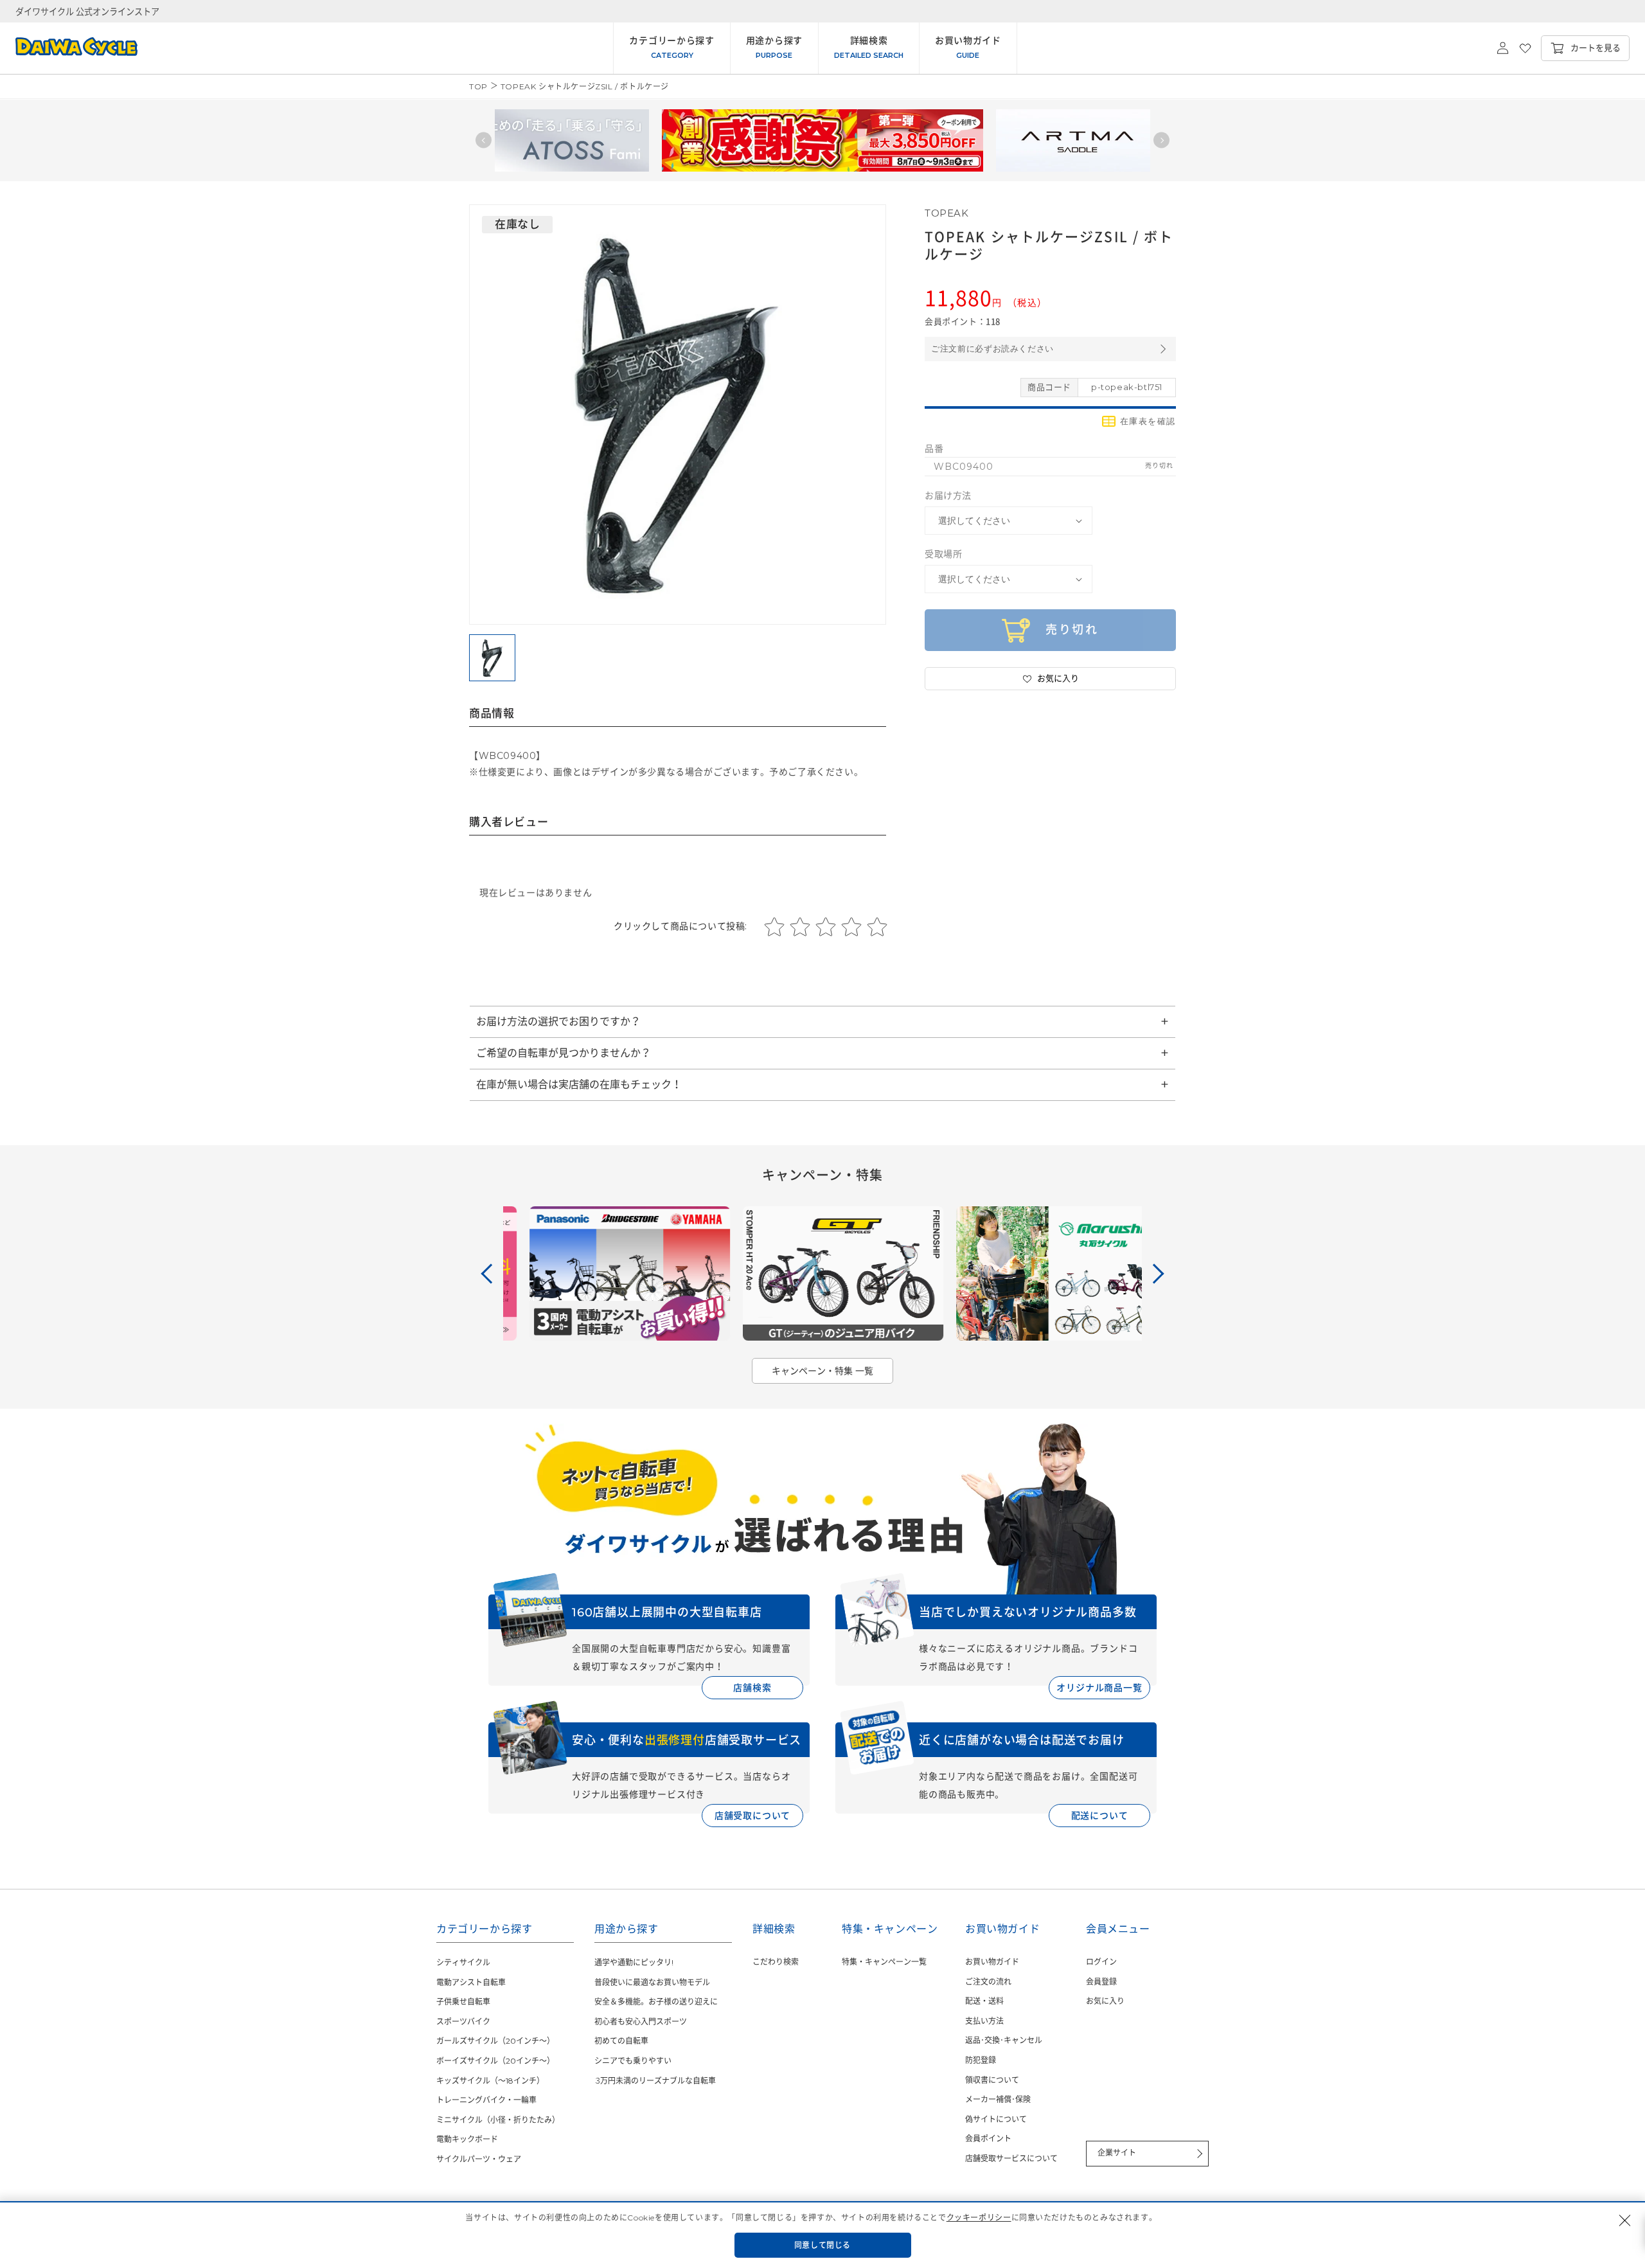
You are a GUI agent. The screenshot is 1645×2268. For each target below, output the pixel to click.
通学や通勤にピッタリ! (634, 1962)
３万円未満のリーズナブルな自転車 (655, 2081)
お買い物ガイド (992, 1962)
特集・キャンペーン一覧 (884, 1962)
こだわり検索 (776, 1962)
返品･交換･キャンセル (1004, 2040)
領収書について (992, 2080)
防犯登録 (981, 2060)
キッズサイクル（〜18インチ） (490, 2081)
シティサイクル (463, 1962)
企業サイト (1117, 2153)
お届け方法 (948, 496)
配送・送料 (984, 2001)
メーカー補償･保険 (998, 2099)
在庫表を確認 (1148, 421)
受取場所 (943, 554)
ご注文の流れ (988, 1982)
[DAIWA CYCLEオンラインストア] (69, 48)
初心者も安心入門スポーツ (641, 2022)
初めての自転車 (621, 2041)
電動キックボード (467, 2139)
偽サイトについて (996, 2119)
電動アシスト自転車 (471, 1982)
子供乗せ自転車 (463, 2002)
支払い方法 (984, 2021)
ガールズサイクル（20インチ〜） (495, 2041)
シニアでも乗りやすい (633, 2061)
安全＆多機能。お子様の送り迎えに (656, 2002)
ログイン (1101, 1962)
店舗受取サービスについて (1011, 2158)
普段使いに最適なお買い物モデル (652, 1982)
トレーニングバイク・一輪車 (486, 2100)
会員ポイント (988, 2139)
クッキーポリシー (979, 2218)
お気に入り (1105, 2001)
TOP (478, 86)
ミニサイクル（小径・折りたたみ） (498, 2120)
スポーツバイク (463, 2022)
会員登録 (1101, 1982)
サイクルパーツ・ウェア (479, 2159)
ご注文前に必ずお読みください (992, 349)
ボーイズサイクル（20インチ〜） (495, 2061)
